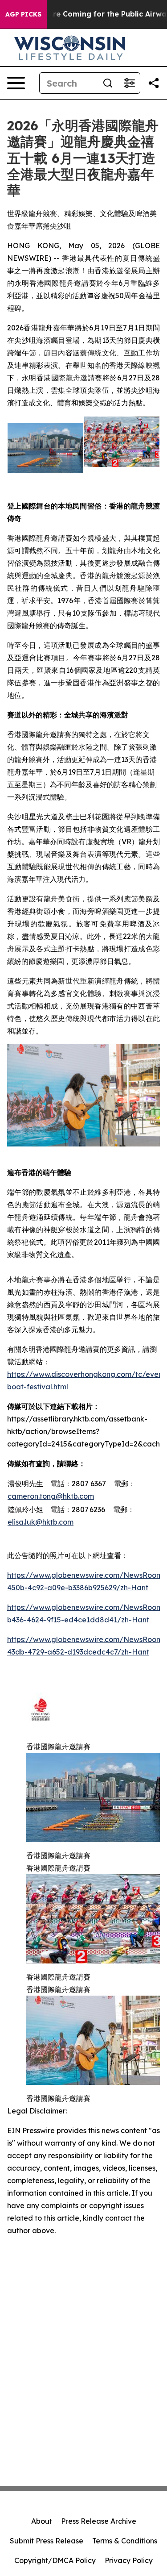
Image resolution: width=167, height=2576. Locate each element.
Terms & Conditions (125, 2541)
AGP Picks (23, 14)
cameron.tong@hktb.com (51, 1496)
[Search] (108, 83)
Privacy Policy (129, 2560)
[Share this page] (154, 83)
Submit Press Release (47, 2541)
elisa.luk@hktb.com (41, 1522)
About (42, 2521)
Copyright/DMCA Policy (55, 2560)
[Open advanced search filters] (129, 83)
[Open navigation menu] (16, 83)
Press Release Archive (99, 2521)
